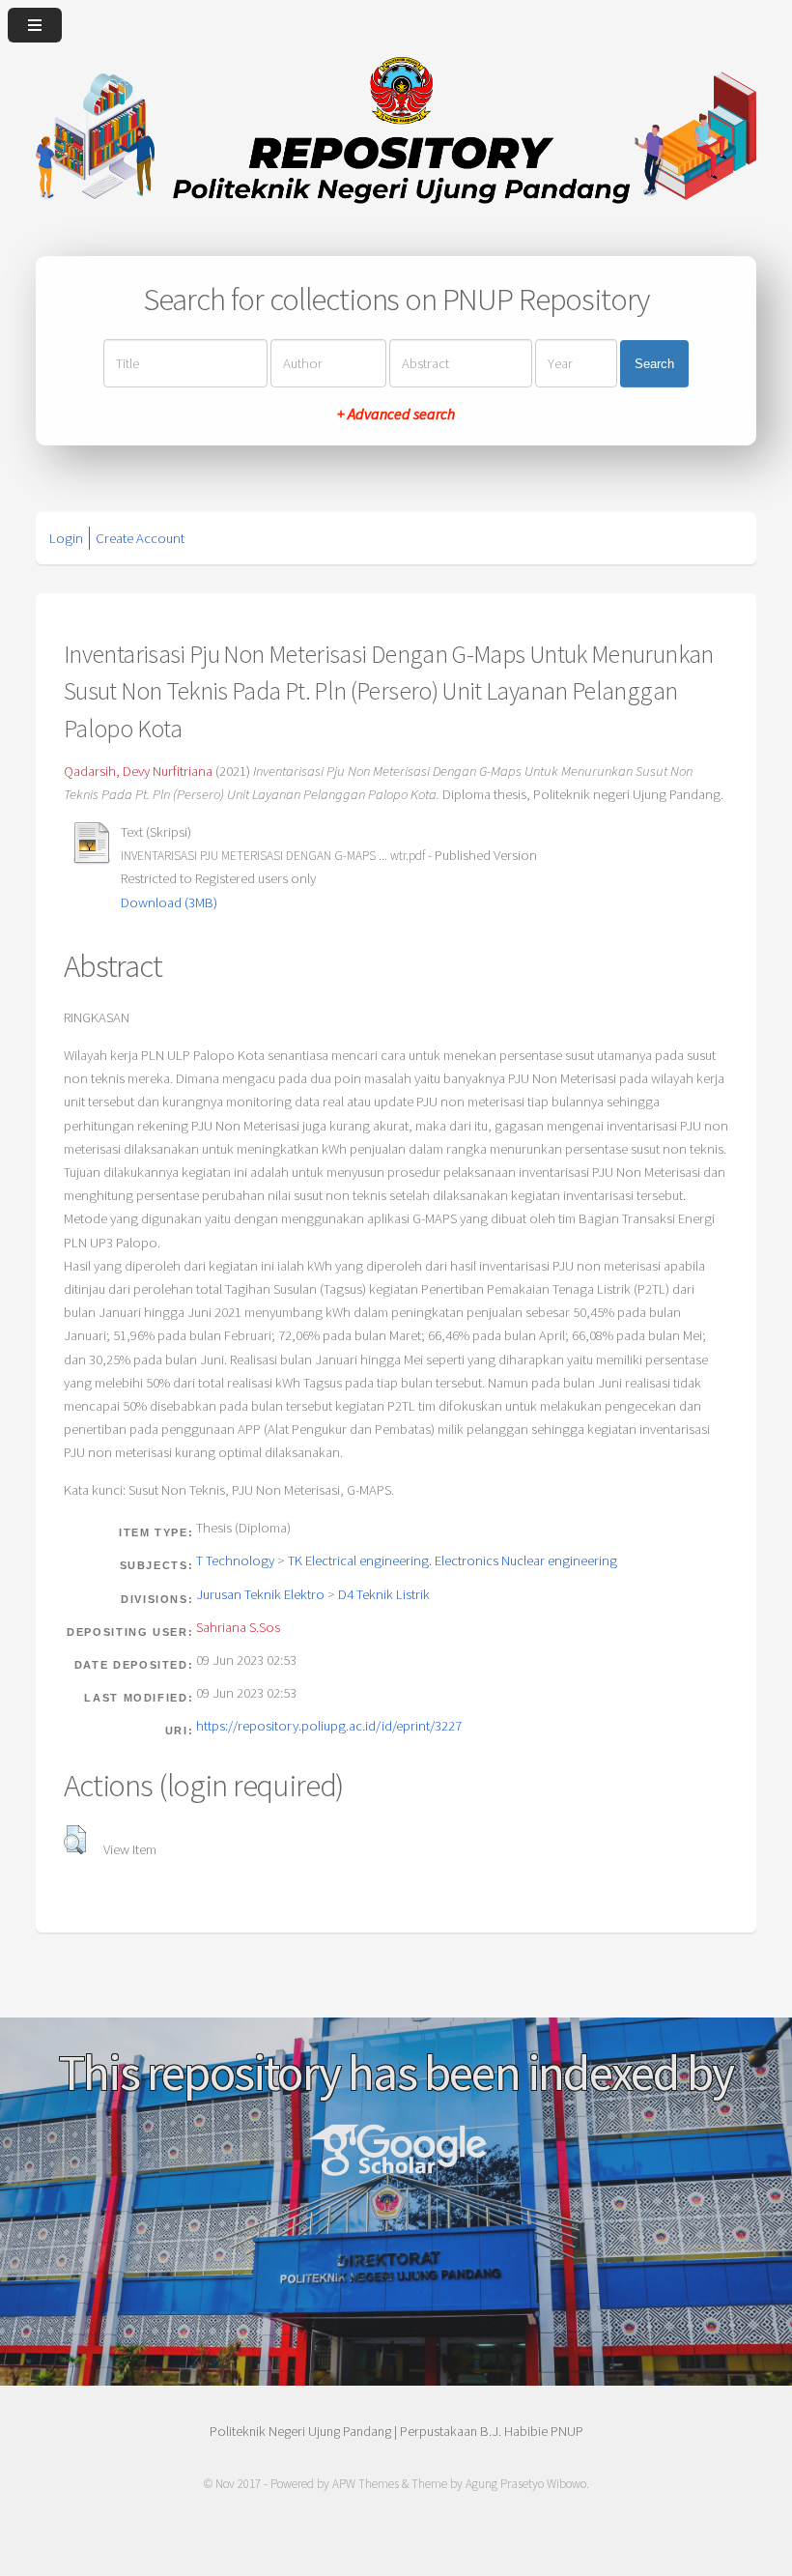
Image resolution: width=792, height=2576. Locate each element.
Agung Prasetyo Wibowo (526, 2484)
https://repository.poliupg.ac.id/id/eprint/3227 (329, 1726)
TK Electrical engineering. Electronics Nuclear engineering (453, 1560)
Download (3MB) (169, 902)
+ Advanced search (396, 414)
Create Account (140, 538)
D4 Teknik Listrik (384, 1594)
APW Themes (366, 2484)
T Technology (235, 1560)
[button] (75, 1840)
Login (66, 538)
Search (654, 363)
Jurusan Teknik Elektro (260, 1594)
